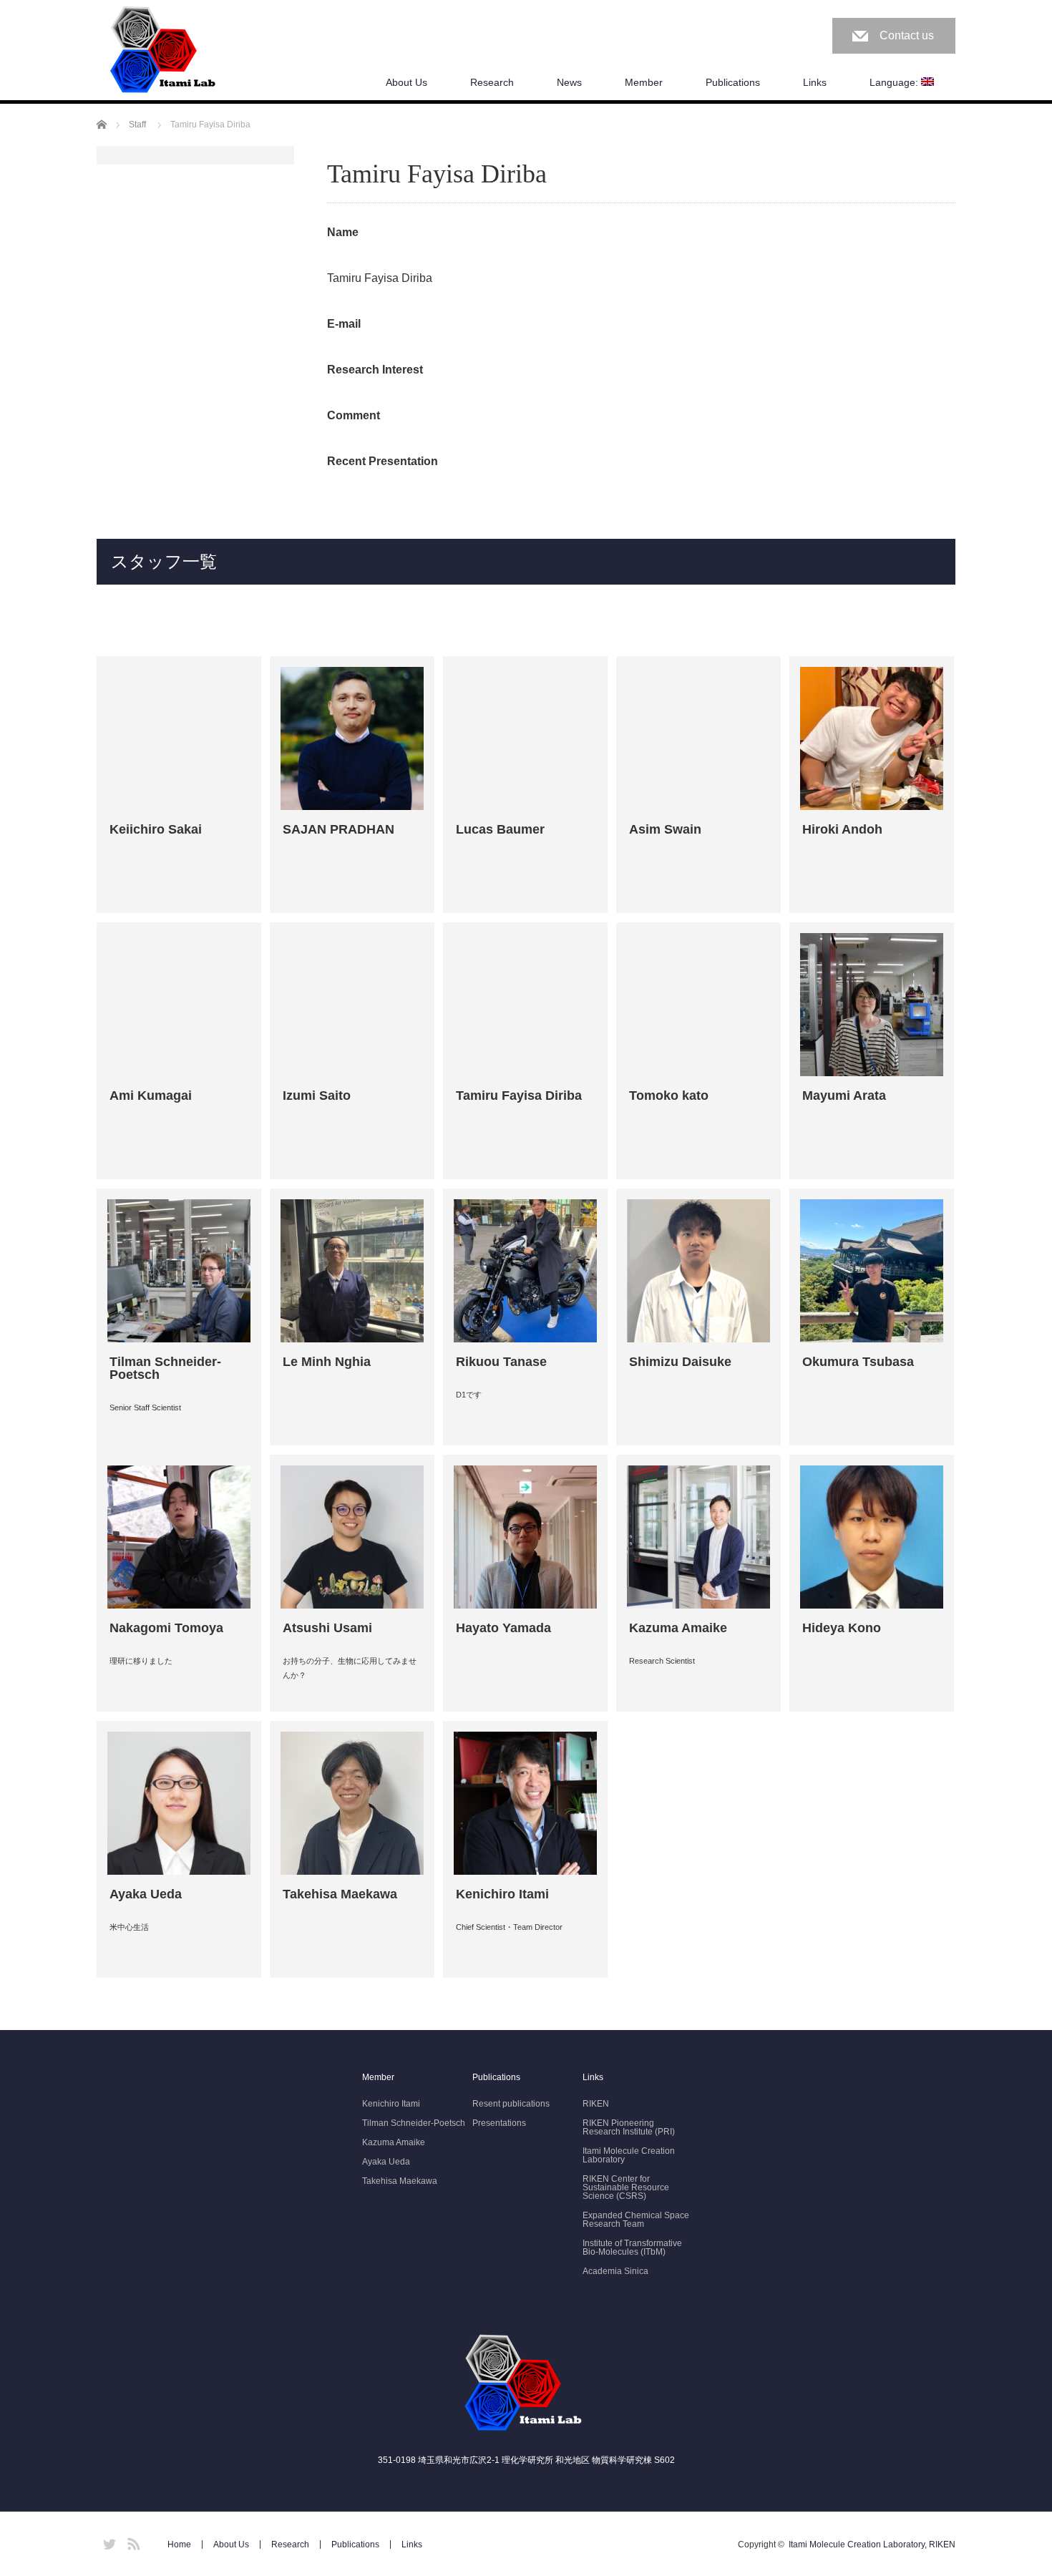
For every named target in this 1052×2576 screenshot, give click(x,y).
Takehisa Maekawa (400, 2181)
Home (179, 2545)
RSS (132, 2542)
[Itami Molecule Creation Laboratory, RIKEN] (165, 51)
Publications (733, 82)
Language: (895, 82)
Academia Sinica (615, 2271)
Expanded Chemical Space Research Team (636, 2220)
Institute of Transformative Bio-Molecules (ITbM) (632, 2248)
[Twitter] (107, 2542)
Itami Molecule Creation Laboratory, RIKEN (872, 2545)
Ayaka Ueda (386, 2162)
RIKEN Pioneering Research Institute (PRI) (629, 2127)
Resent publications (511, 2104)
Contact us (907, 35)
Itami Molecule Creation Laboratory (629, 2155)
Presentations (499, 2123)
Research (492, 82)
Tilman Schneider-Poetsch (414, 2123)
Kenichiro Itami (391, 2104)
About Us (406, 82)
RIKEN (596, 2104)
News (569, 82)
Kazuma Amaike (394, 2142)
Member (644, 82)
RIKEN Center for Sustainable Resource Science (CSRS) (626, 2187)
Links (815, 82)
